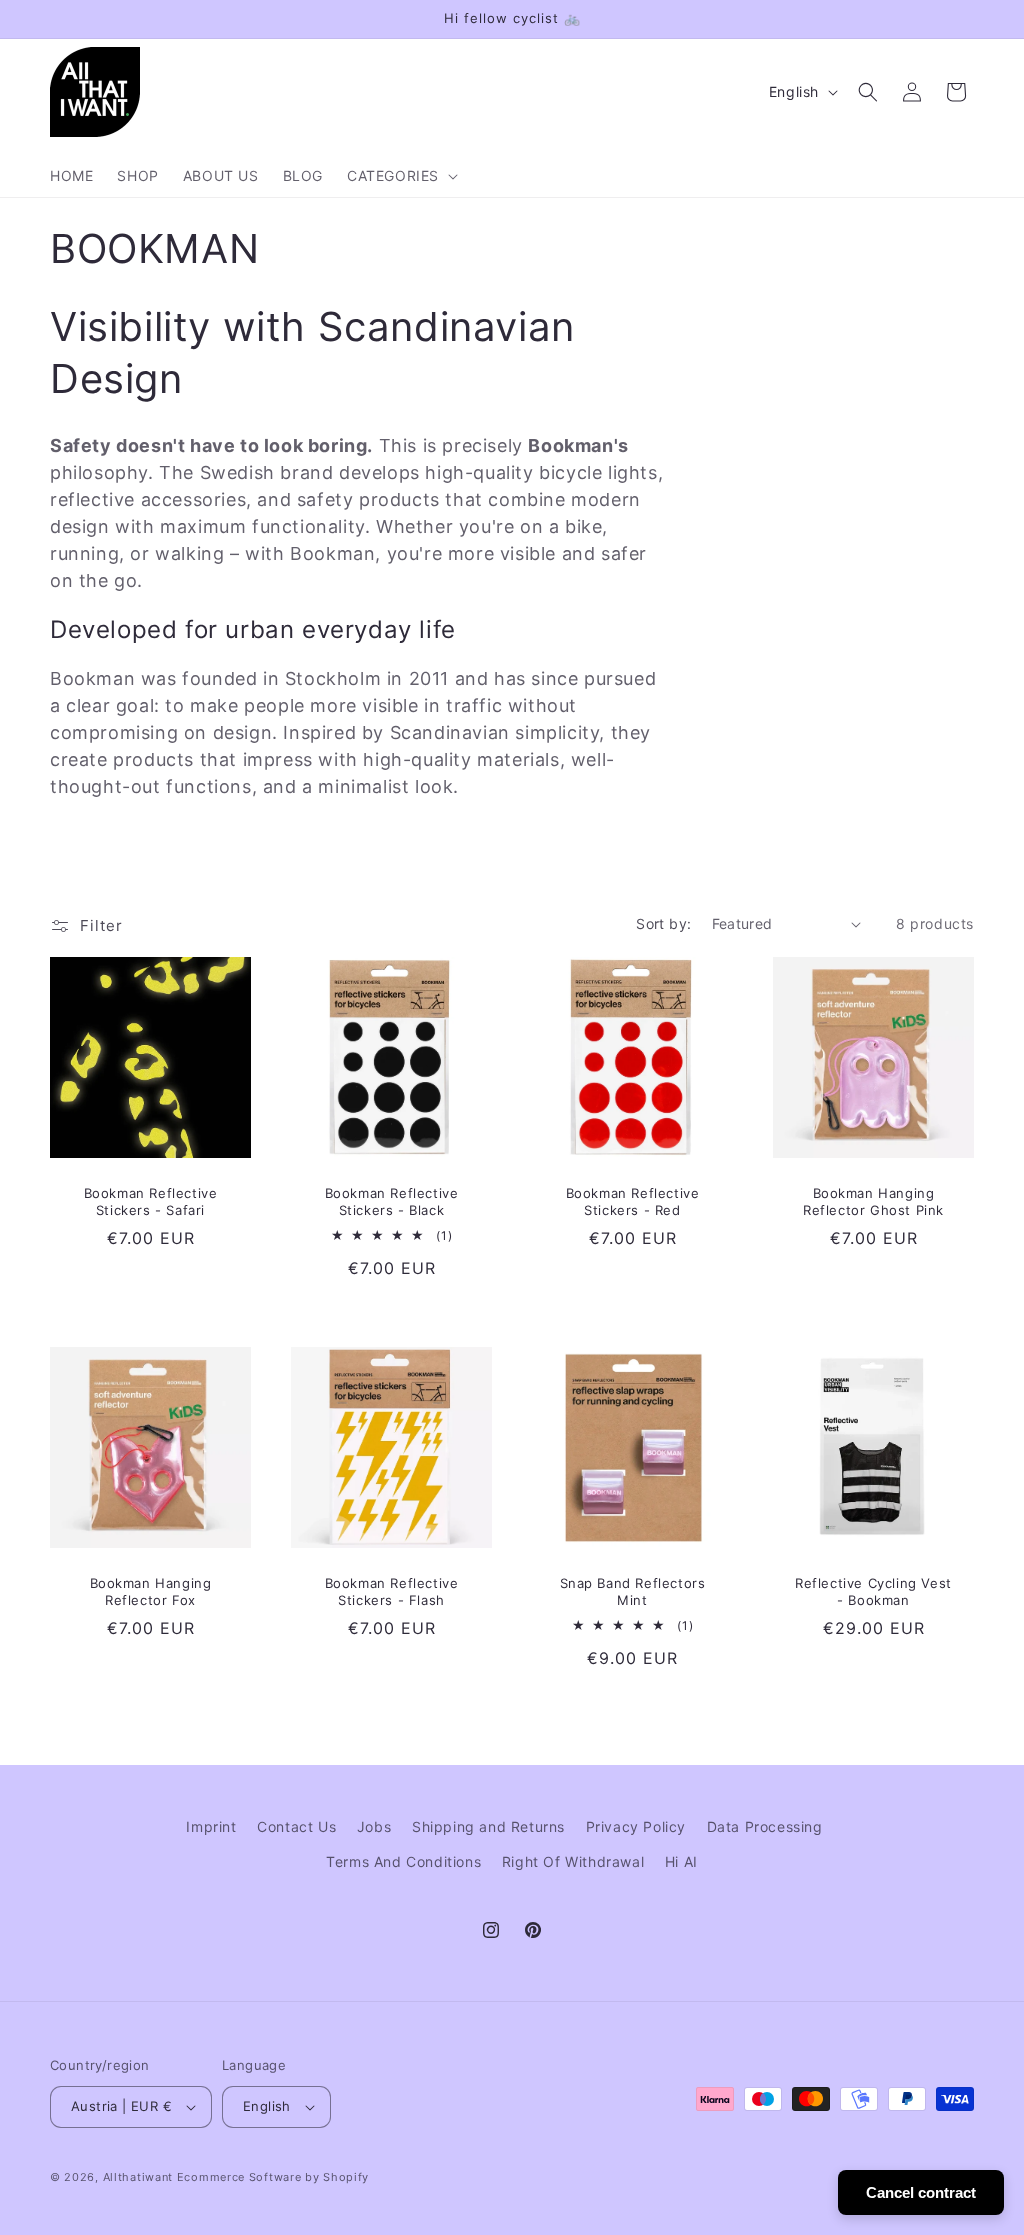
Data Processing (765, 1826)
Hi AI (681, 1861)
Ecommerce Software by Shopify (273, 2177)
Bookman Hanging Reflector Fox (151, 1591)
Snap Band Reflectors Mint (633, 1591)
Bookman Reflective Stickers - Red (633, 1201)
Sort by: (663, 923)
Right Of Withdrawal (573, 1861)
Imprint (211, 1826)
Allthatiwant (138, 2177)
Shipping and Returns (488, 1826)
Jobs (374, 1826)
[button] (400, 176)
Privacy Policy (636, 1826)
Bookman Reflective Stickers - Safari (151, 1201)
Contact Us (296, 1826)
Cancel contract (921, 2192)
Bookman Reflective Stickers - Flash (392, 1591)
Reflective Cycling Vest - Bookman (873, 1591)
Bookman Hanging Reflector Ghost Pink (873, 1201)
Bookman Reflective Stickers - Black (392, 1201)
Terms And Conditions (403, 1861)
